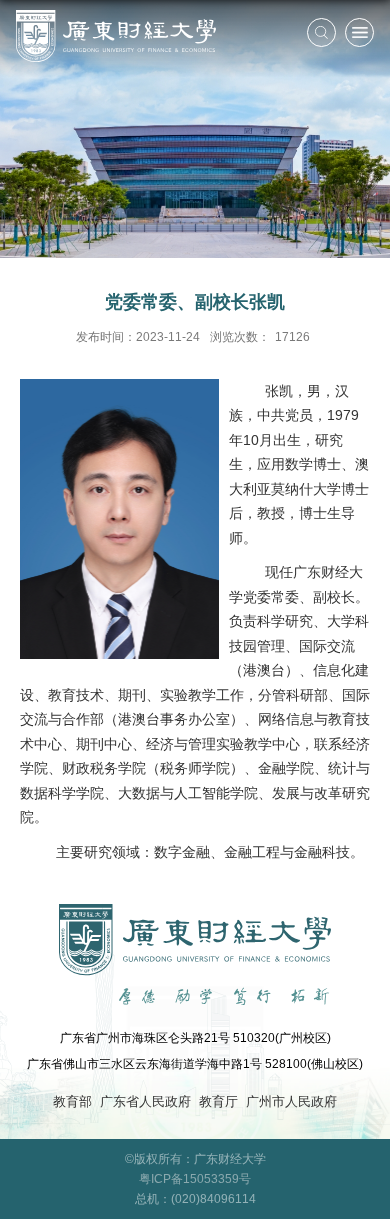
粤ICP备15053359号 (195, 1178)
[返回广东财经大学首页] (116, 36)
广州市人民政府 (291, 1101)
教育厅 (218, 1101)
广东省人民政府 (145, 1101)
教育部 (72, 1101)
